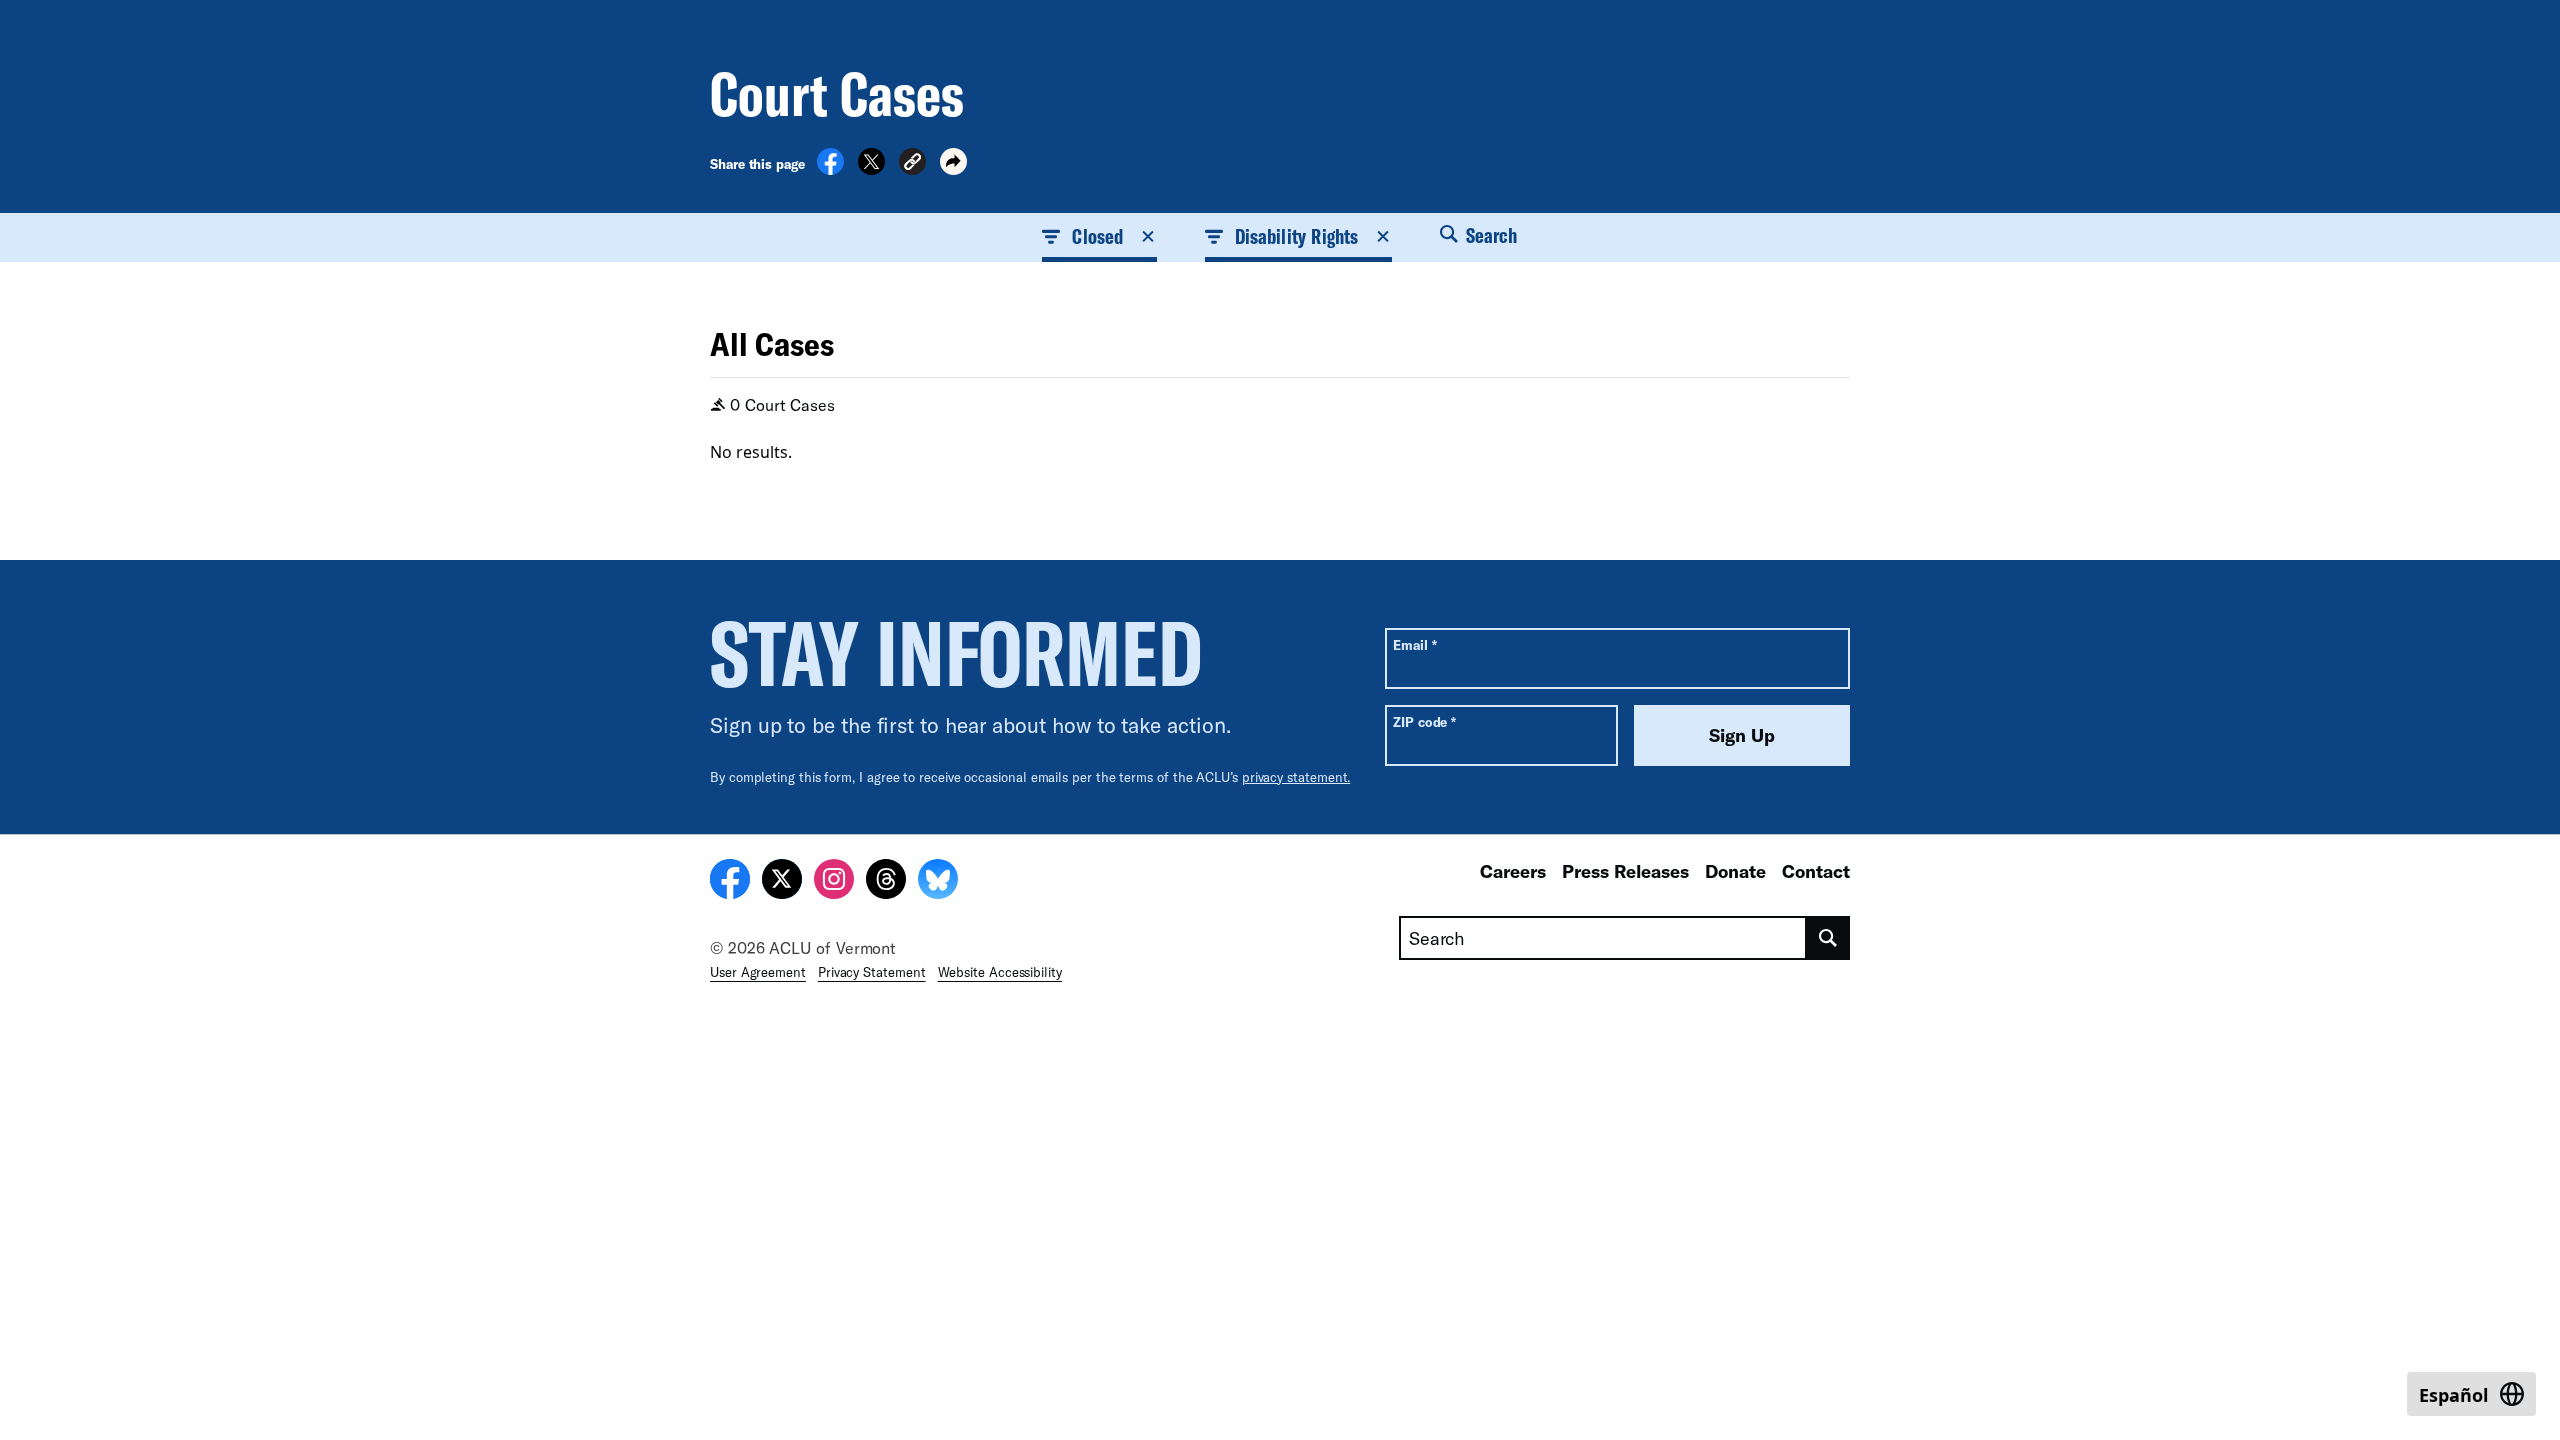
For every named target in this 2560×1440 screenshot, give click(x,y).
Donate (1735, 871)
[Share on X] (871, 169)
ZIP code (1424, 721)
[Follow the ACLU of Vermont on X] (782, 882)
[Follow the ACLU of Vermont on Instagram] (834, 882)
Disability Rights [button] (1296, 236)
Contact (1816, 871)
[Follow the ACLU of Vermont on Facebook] (730, 882)
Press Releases (1625, 871)
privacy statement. (1296, 777)
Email (1414, 644)
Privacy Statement (872, 972)
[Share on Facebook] (830, 169)
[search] (1828, 938)
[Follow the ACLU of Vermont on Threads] (886, 882)
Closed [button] (1097, 236)
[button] (912, 164)
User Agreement (758, 972)
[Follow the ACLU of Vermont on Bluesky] (938, 882)
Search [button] (1490, 235)
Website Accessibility (1000, 972)
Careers (1513, 871)
